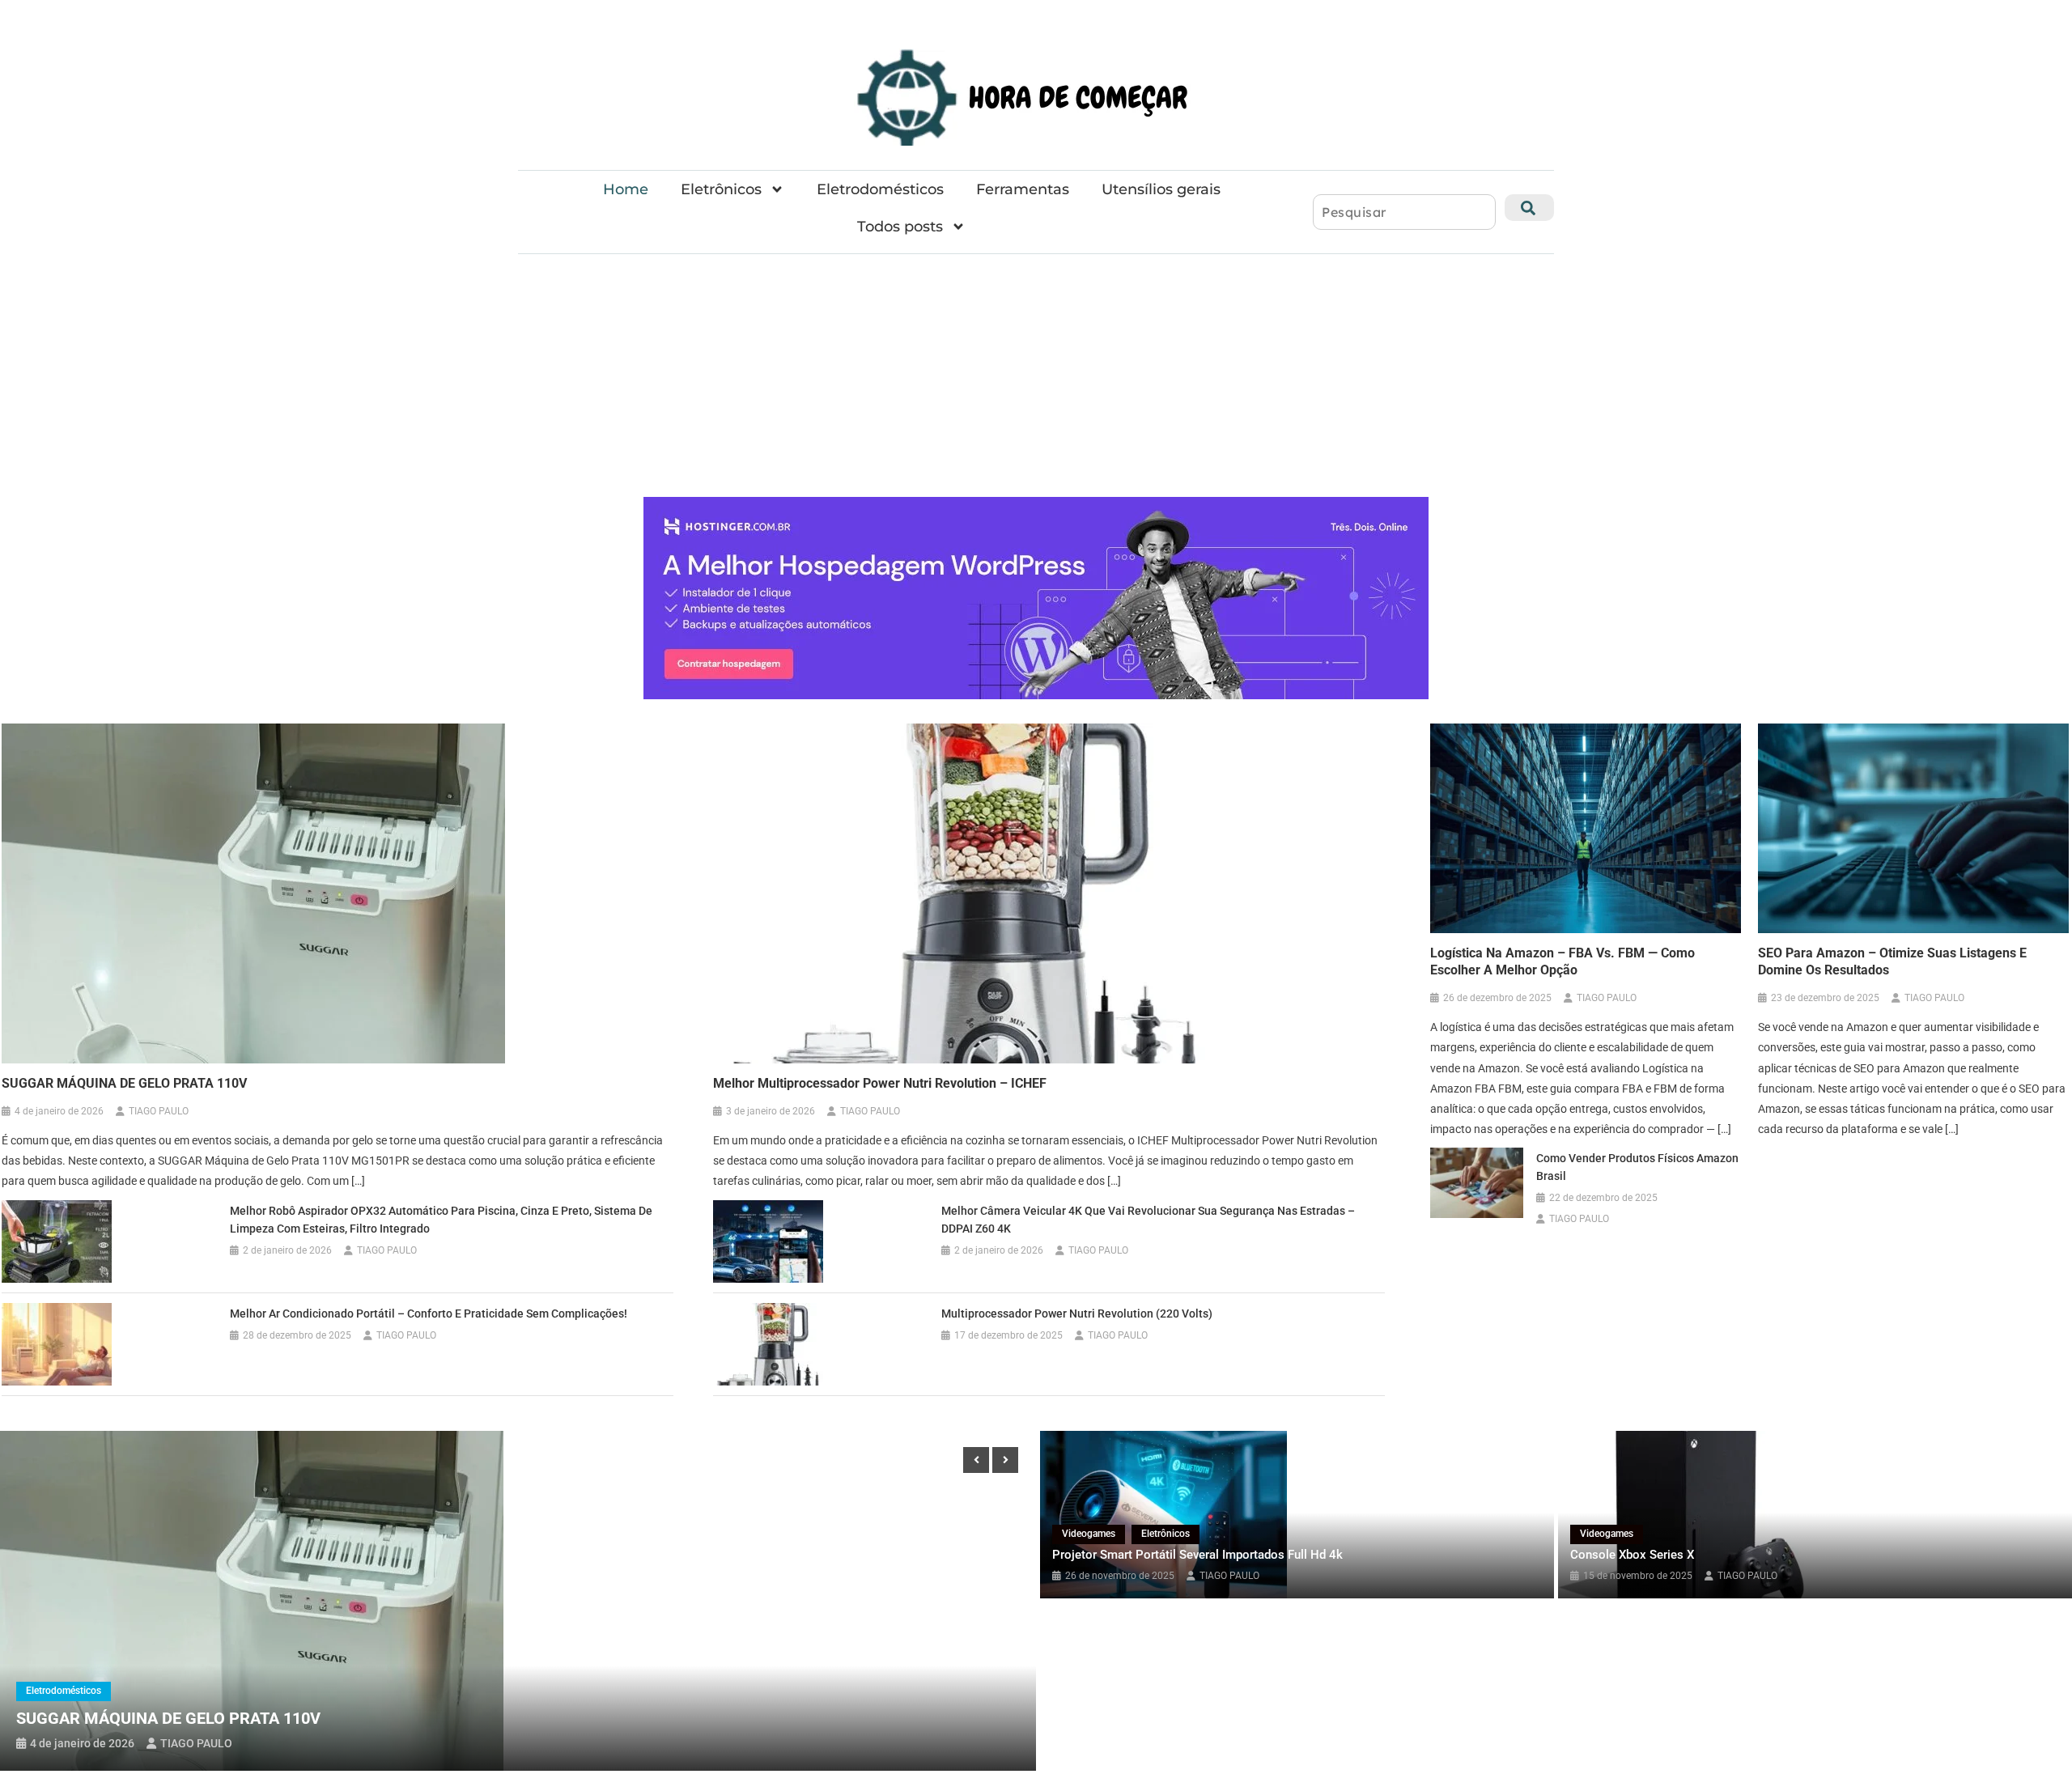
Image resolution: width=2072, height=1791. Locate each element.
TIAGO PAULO (159, 1111)
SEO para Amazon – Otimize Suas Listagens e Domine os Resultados (1892, 961)
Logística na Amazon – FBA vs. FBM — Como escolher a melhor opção (1562, 961)
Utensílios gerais (1161, 189)
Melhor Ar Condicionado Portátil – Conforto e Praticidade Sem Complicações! (429, 1314)
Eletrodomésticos (880, 189)
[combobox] (1404, 212)
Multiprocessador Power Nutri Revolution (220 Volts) (1077, 1314)
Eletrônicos (721, 189)
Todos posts (900, 227)
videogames (1089, 1534)
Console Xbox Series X (1632, 1555)
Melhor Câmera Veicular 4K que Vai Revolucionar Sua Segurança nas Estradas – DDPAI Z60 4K (1148, 1220)
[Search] (1529, 208)
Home (626, 189)
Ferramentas (1023, 189)
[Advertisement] (1036, 376)
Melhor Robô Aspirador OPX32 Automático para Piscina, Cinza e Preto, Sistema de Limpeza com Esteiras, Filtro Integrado (441, 1220)
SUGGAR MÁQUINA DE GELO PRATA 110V (124, 1083)
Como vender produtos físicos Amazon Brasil (1637, 1167)
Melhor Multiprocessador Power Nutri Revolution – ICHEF (880, 1083)
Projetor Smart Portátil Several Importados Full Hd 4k (1197, 1555)
